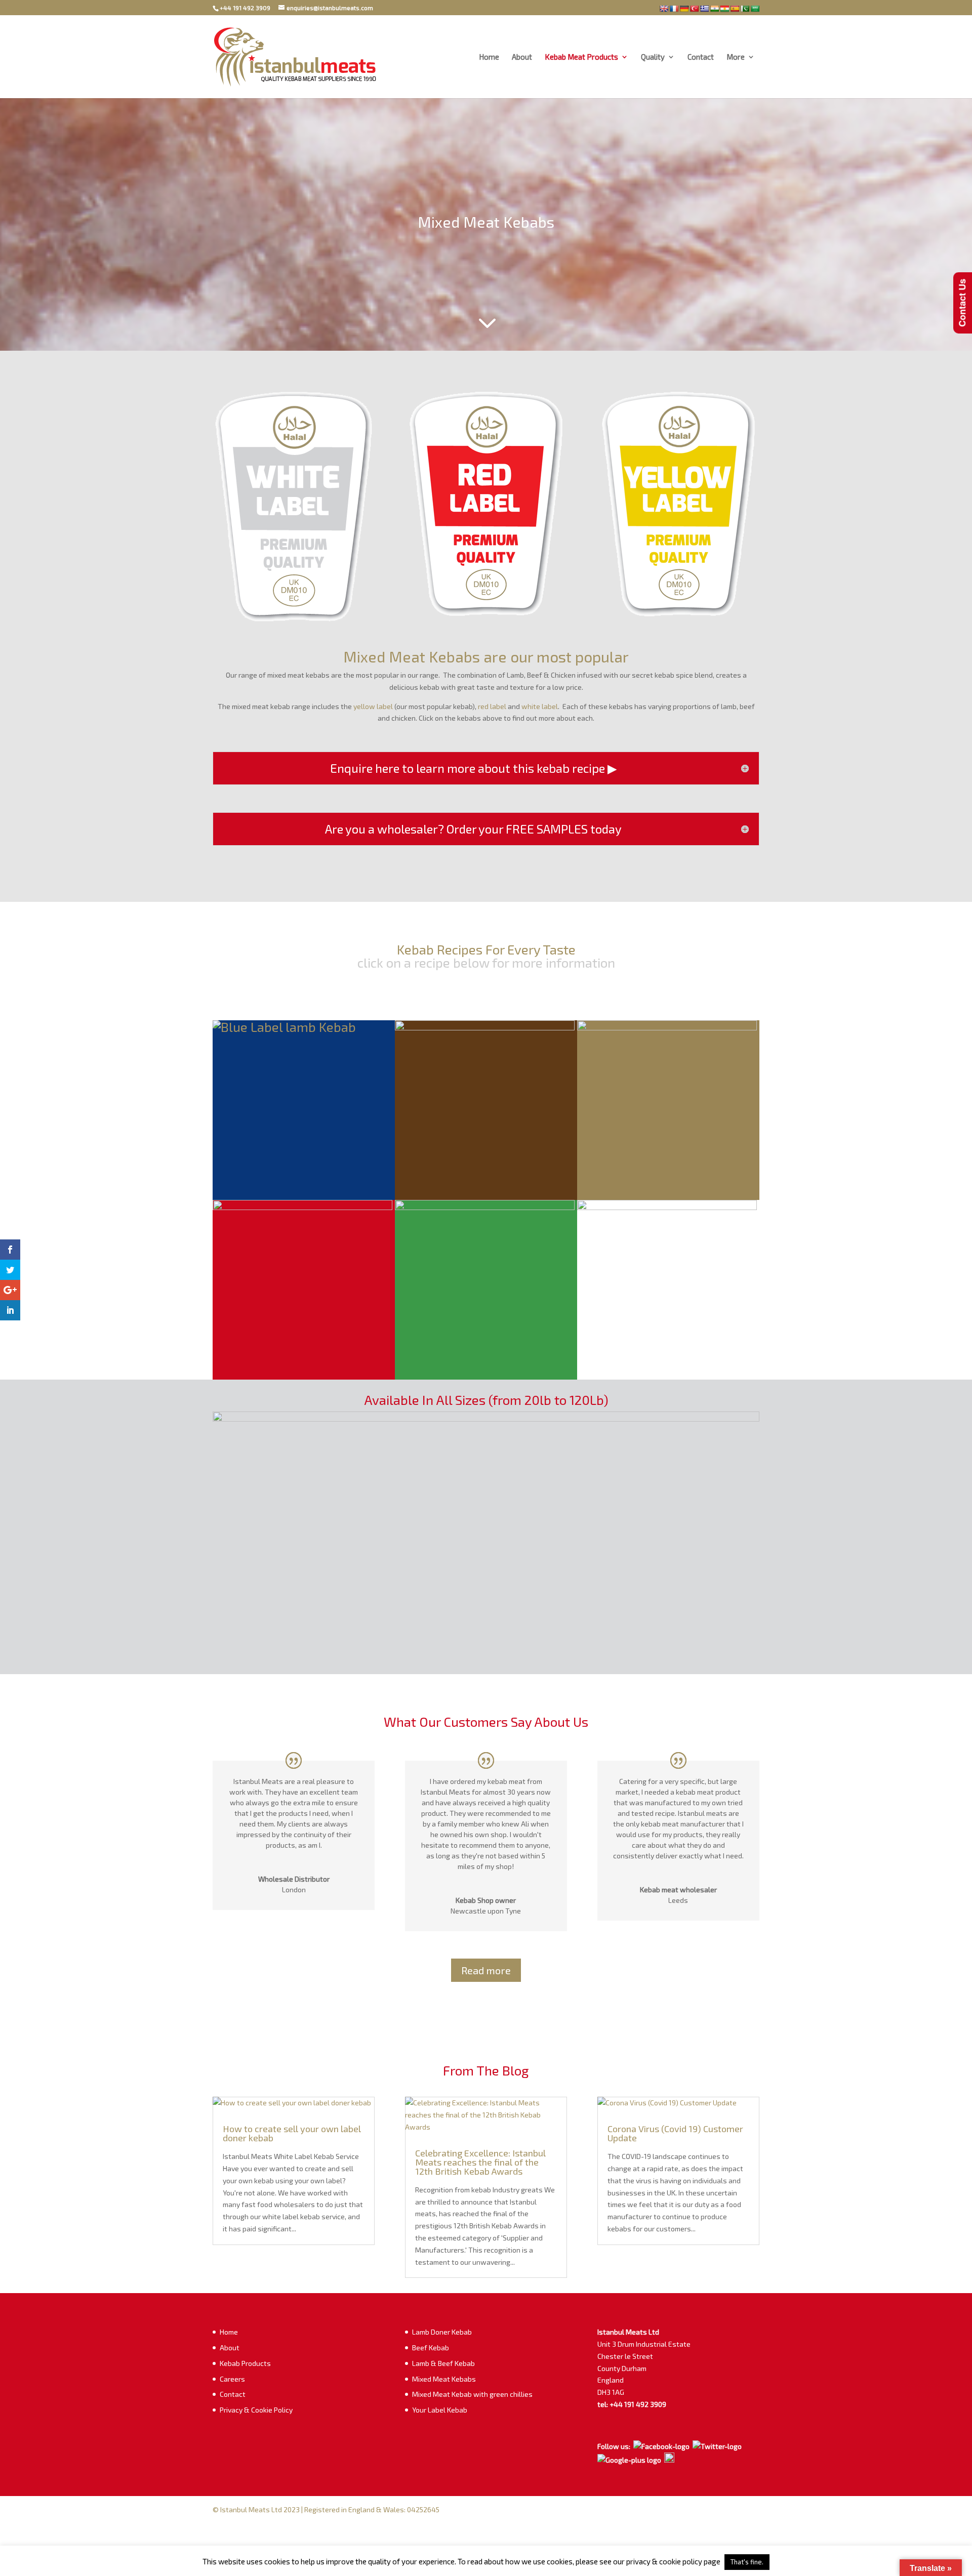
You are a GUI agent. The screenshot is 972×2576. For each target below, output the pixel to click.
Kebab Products (245, 2363)
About (522, 57)
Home (489, 57)
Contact (701, 57)
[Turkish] (694, 9)
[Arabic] (755, 9)
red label (492, 706)
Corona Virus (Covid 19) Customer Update (675, 2133)
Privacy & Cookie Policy (256, 2410)
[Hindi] (714, 9)
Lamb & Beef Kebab (443, 2363)
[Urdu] (745, 9)
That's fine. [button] (747, 2562)
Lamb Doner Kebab (442, 2332)
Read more (486, 1970)
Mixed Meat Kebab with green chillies (472, 2394)
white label (540, 706)
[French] (674, 9)
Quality (653, 57)
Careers (232, 2379)
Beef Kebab (431, 2348)
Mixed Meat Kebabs (444, 2379)
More (736, 57)
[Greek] (704, 9)
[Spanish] (735, 9)
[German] (684, 9)
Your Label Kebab (440, 2410)
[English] (664, 9)
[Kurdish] (724, 9)
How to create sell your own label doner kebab (292, 2133)
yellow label (373, 706)
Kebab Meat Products (581, 57)
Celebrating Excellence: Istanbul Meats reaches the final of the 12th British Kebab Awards (480, 2162)
